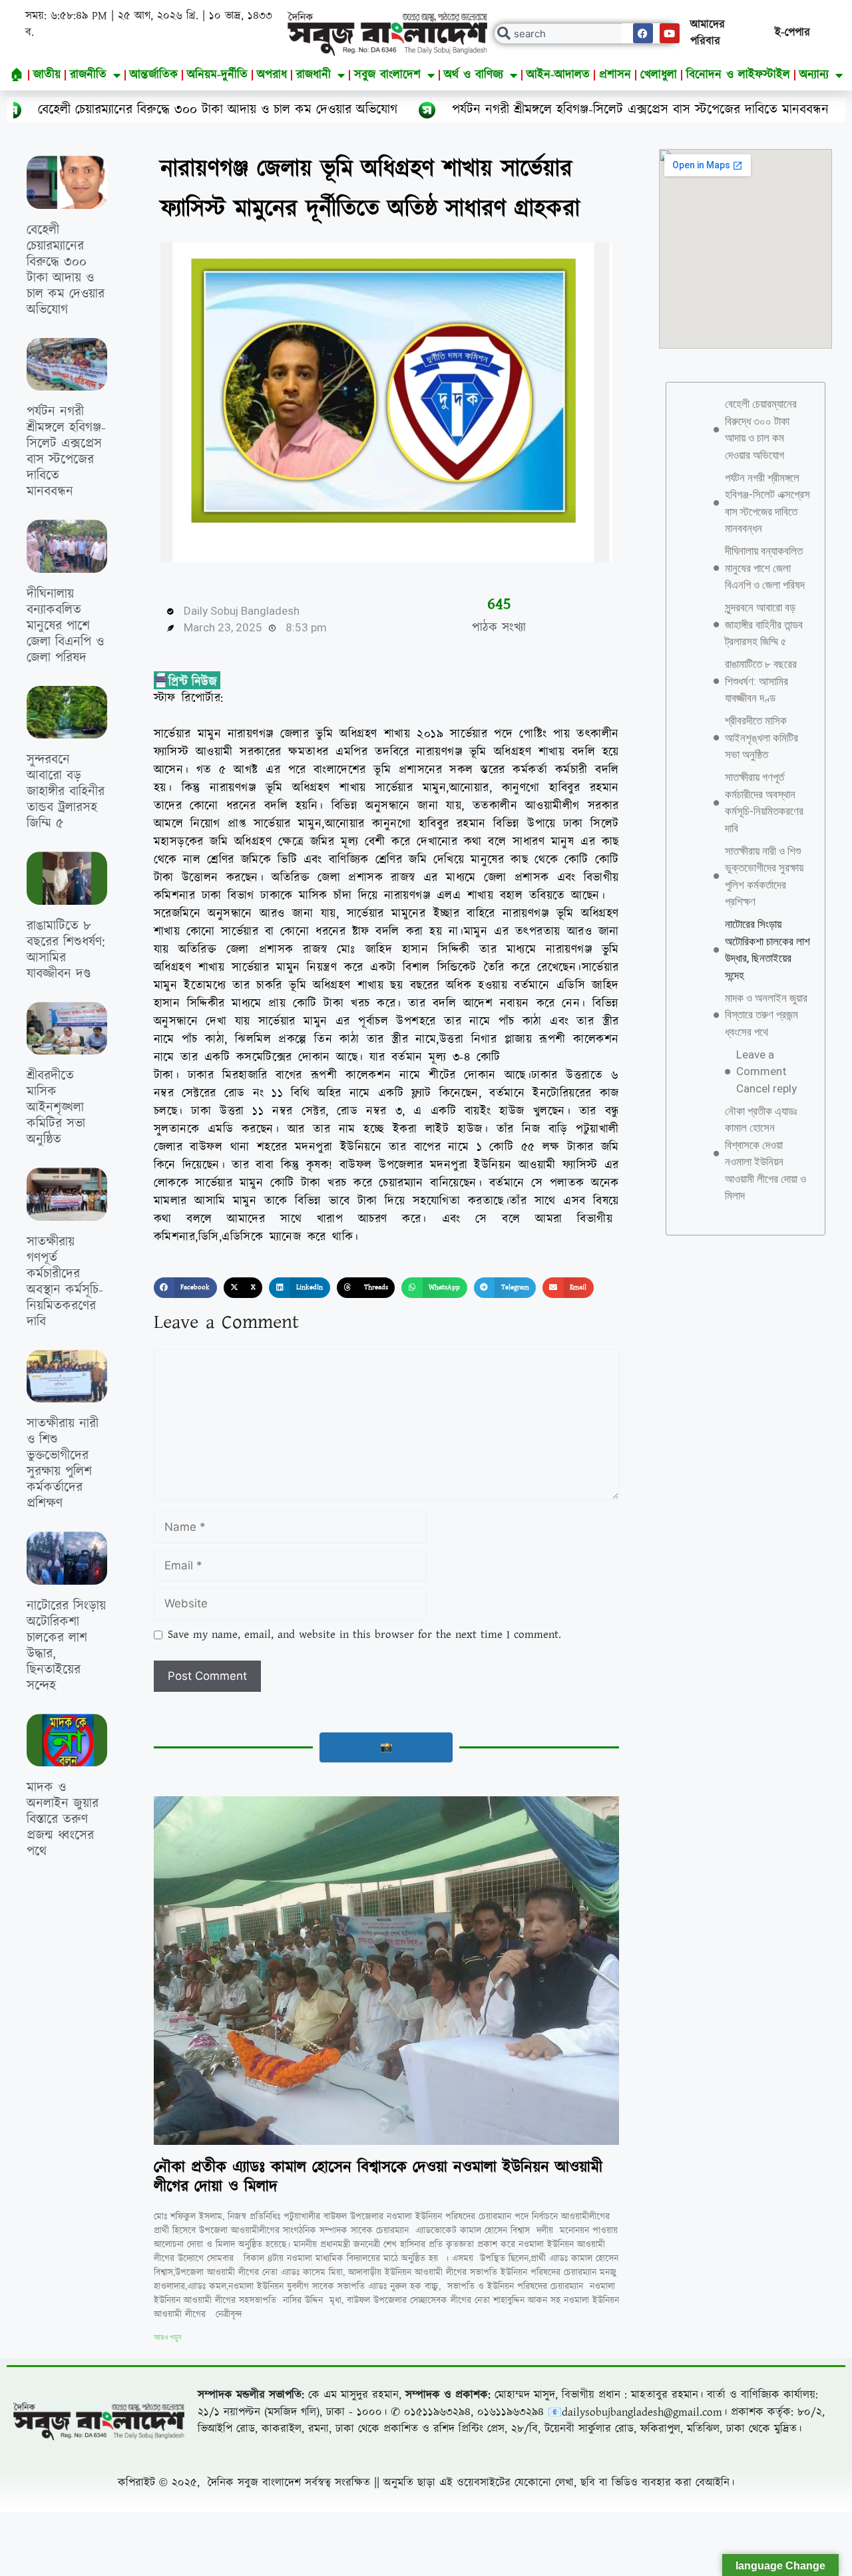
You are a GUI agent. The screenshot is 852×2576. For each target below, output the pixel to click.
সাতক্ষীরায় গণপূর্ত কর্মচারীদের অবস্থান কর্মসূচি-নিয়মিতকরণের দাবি (65, 1282)
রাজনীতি (88, 75)
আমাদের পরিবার (708, 33)
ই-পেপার (792, 33)
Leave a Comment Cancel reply (766, 1071)
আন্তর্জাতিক (154, 75)
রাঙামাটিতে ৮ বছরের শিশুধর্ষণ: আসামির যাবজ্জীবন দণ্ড (66, 950)
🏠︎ (17, 75)
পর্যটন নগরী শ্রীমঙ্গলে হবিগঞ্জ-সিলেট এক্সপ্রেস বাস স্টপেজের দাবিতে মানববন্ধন (453, 110)
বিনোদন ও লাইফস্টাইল (738, 75)
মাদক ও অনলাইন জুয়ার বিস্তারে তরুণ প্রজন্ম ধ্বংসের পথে (63, 1820)
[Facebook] (643, 33)
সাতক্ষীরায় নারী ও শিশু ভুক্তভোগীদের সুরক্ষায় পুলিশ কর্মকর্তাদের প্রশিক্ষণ (63, 1464)
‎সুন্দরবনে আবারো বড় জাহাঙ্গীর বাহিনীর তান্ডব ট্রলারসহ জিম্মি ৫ (66, 792)
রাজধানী (314, 75)
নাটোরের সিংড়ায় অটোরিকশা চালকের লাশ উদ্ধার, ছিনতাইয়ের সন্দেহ (66, 1646)
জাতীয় (47, 75)
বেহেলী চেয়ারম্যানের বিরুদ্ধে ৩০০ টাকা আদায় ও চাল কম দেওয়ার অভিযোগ (66, 270)
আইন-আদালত (558, 75)
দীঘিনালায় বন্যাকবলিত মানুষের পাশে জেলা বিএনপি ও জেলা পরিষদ (65, 626)
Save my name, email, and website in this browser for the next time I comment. (364, 1635)
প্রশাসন (615, 75)
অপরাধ (272, 75)
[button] (185, 1288)
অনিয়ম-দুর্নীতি (217, 75)
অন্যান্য (814, 75)
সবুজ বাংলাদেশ (387, 75)
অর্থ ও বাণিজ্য (474, 75)
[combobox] (586, 34)
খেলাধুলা (659, 75)
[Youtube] (670, 33)
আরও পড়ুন (167, 2337)
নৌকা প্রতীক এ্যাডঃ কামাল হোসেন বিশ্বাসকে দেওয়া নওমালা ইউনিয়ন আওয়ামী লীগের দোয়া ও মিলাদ (378, 2177)
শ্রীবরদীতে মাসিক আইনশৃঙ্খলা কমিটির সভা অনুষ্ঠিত (56, 1108)
